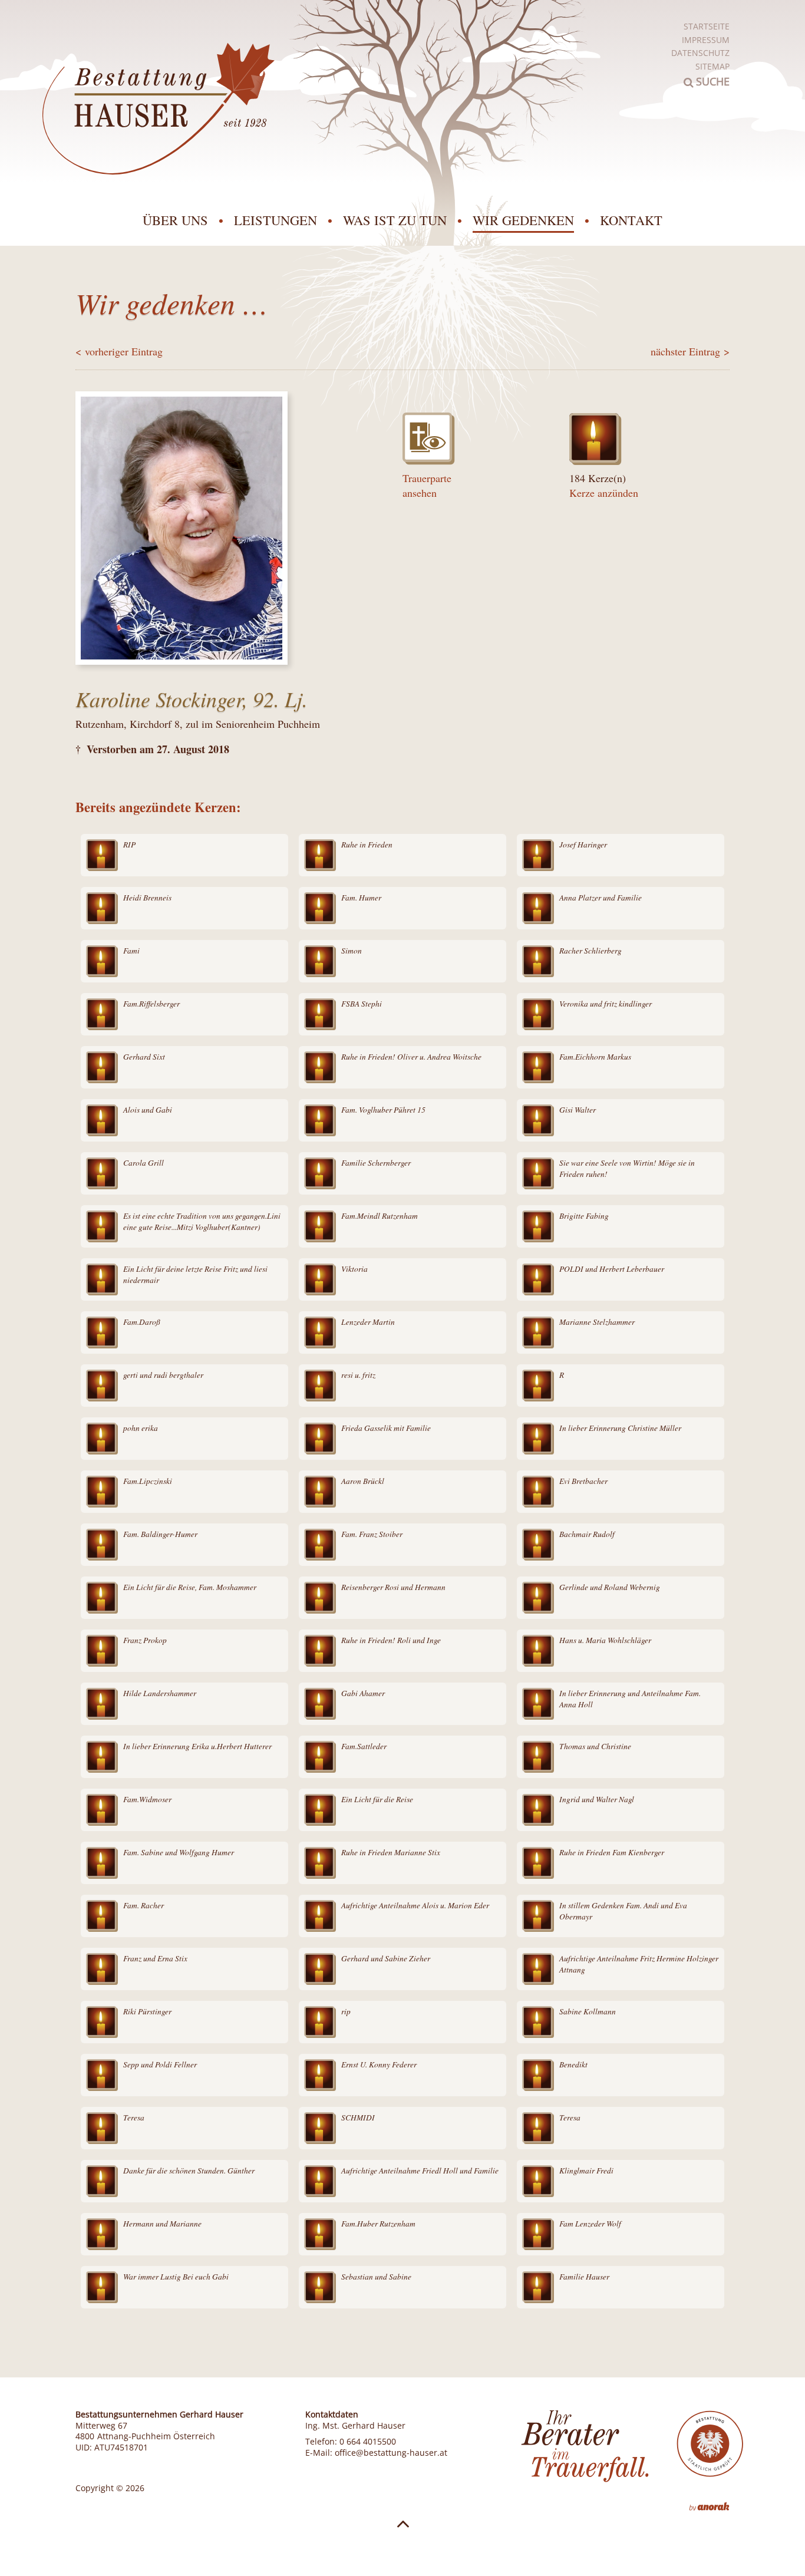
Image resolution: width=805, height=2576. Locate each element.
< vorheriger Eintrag (119, 351)
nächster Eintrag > (690, 351)
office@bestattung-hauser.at (391, 2453)
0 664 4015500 (368, 2442)
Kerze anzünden (604, 493)
